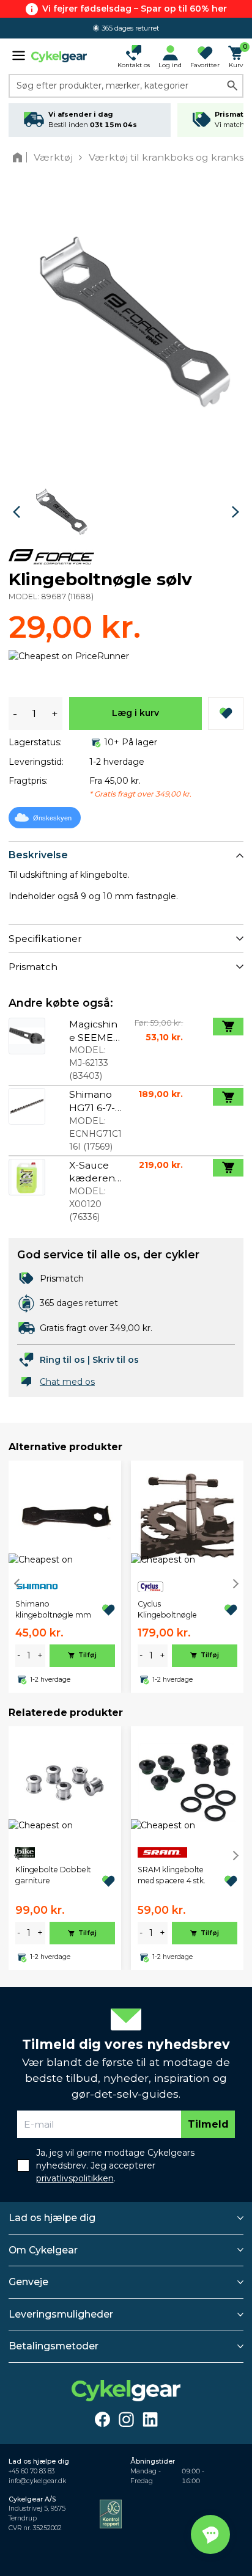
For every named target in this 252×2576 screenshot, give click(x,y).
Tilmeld (208, 2124)
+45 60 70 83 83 (31, 2471)
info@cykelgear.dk (37, 2481)
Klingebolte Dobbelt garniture (53, 1875)
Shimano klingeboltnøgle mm (53, 1609)
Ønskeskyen (52, 818)
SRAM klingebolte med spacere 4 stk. (172, 1875)
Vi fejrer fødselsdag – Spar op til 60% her (135, 9)
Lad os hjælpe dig (52, 2218)
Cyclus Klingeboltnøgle (167, 1609)
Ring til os (62, 1360)
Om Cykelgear (43, 2250)
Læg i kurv (135, 713)
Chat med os (67, 1382)
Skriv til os (116, 1360)
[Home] (20, 157)
